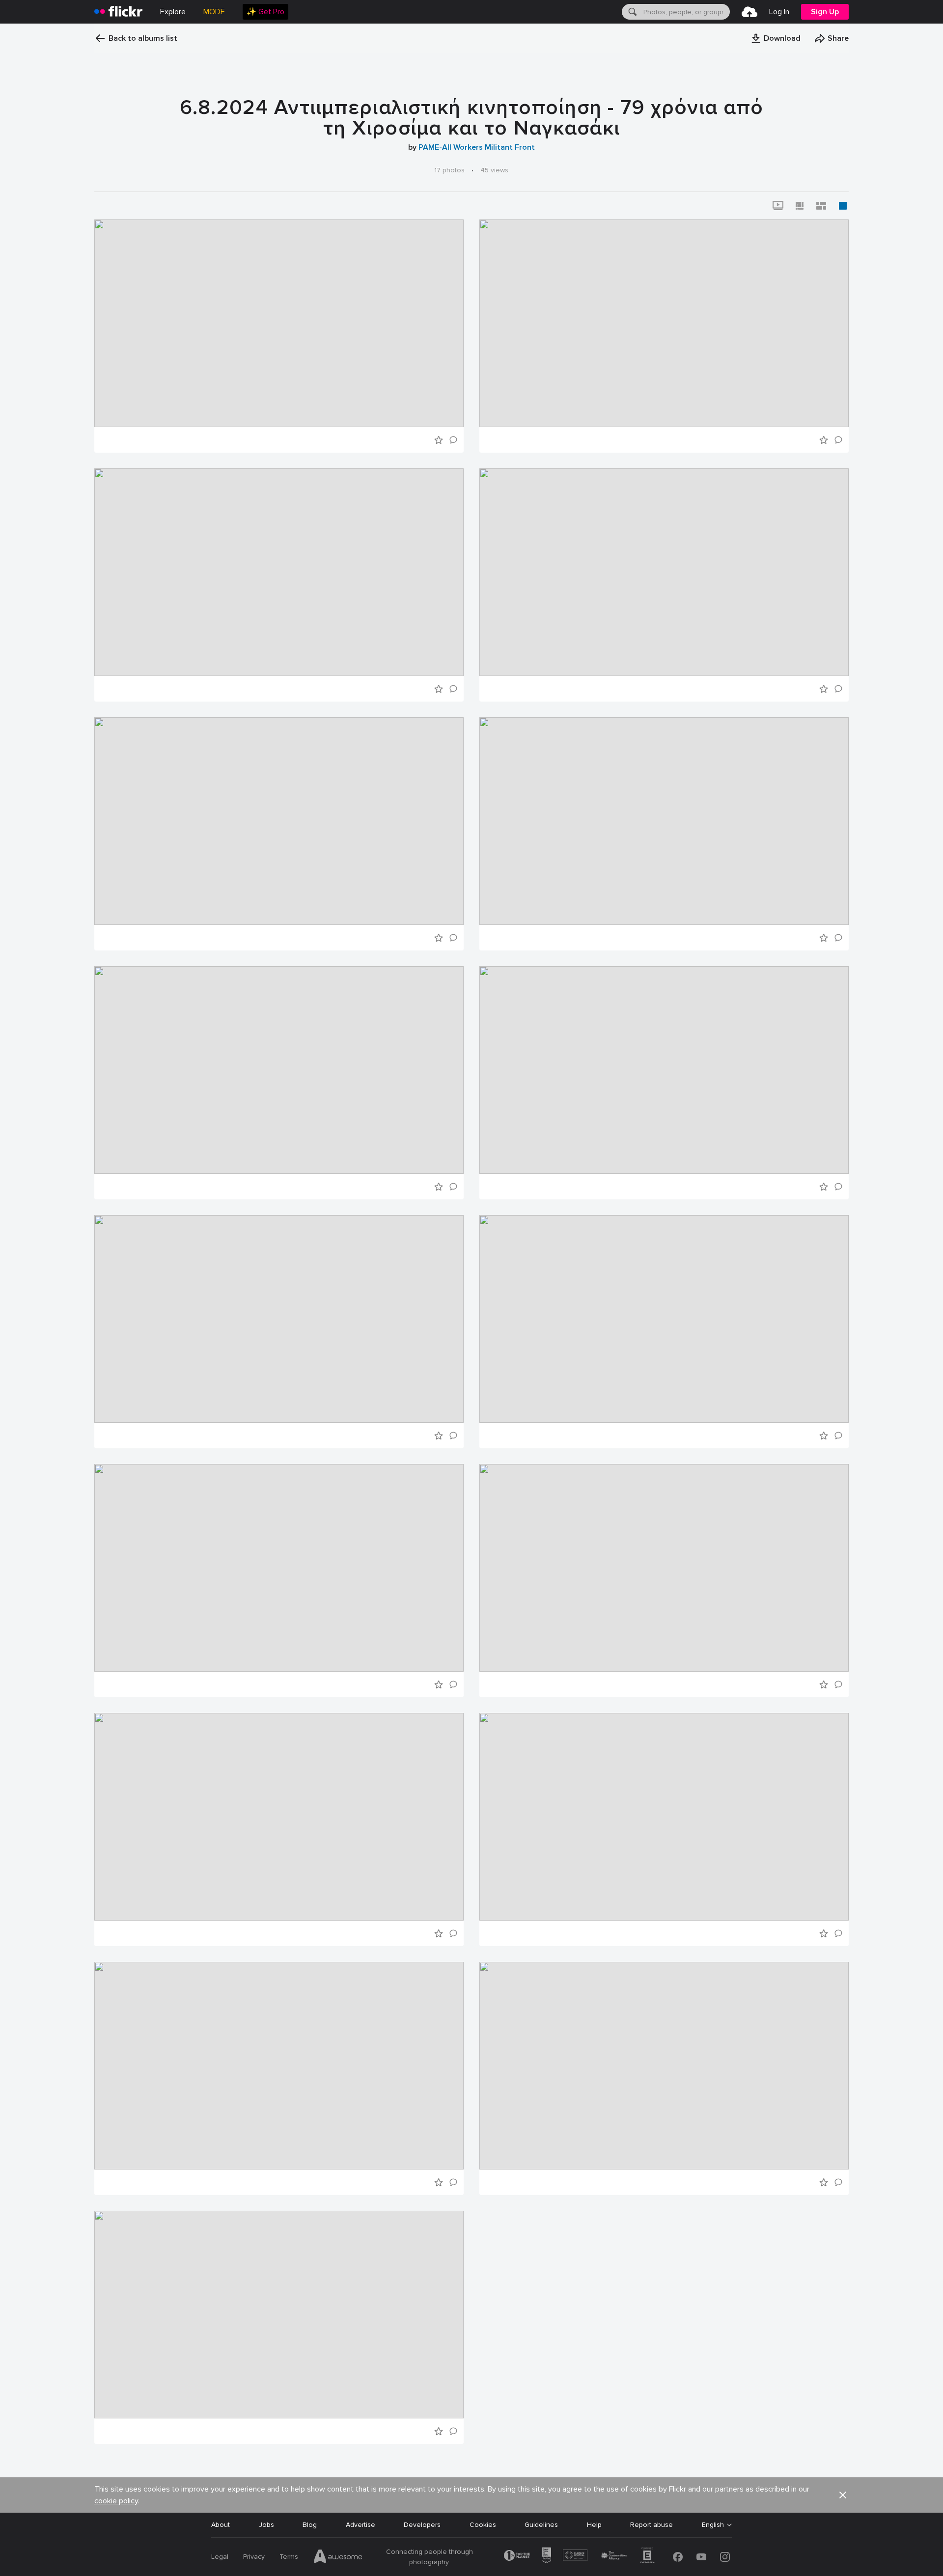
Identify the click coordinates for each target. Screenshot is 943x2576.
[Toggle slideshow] (778, 206)
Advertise (361, 2525)
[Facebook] (678, 2557)
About (221, 2525)
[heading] (118, 12)
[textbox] (686, 12)
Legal (220, 2557)
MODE (214, 12)
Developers (422, 2525)
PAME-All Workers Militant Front (477, 147)
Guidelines (541, 2525)
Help (594, 2525)
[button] (776, 38)
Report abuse (652, 2525)
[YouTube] (701, 2557)
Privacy (254, 2557)
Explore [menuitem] (173, 12)
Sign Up (825, 12)
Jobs (266, 2525)
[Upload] (749, 12)
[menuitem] (265, 12)
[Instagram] (725, 2557)
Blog (310, 2525)
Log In (779, 12)
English (713, 2525)
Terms (289, 2557)
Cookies (483, 2525)
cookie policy (116, 2501)
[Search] (632, 12)
